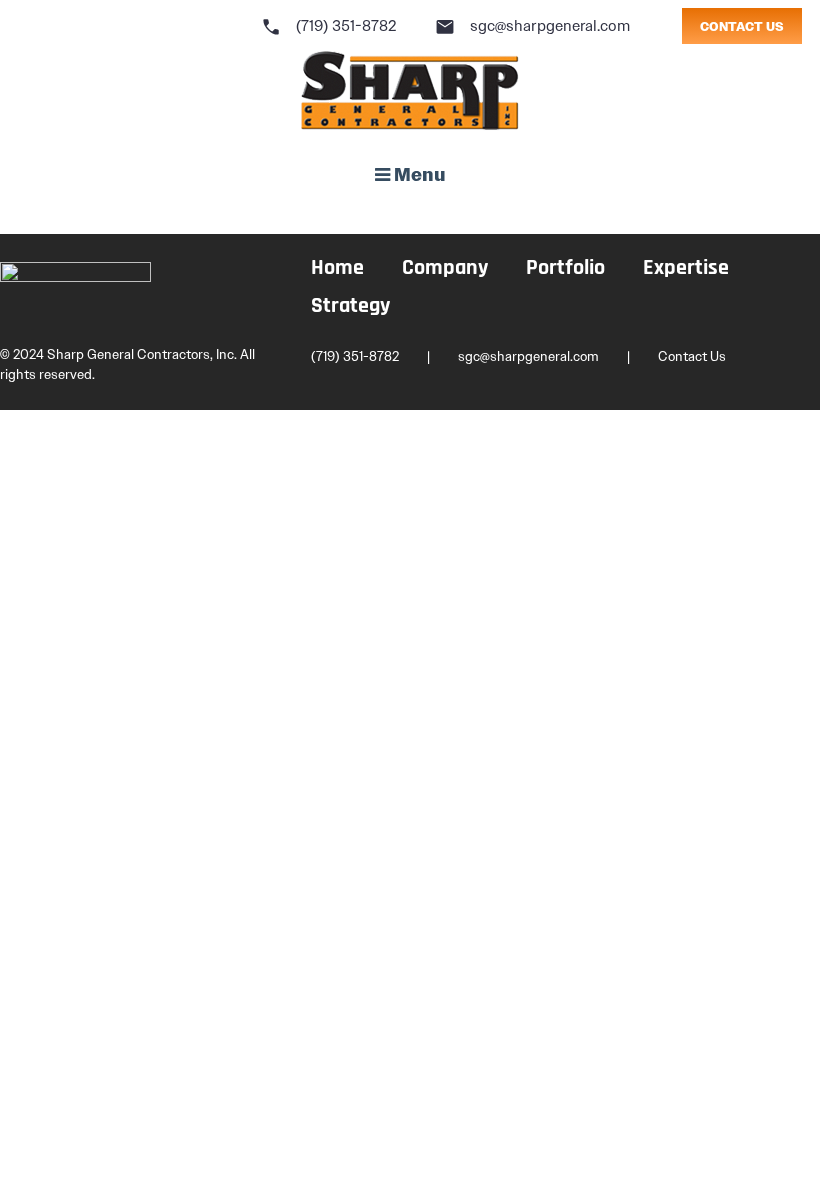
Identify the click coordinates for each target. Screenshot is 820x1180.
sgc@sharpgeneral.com (532, 26)
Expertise (686, 268)
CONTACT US (742, 27)
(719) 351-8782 (329, 26)
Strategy (350, 306)
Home (337, 268)
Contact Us (692, 356)
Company (445, 268)
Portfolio (565, 268)
